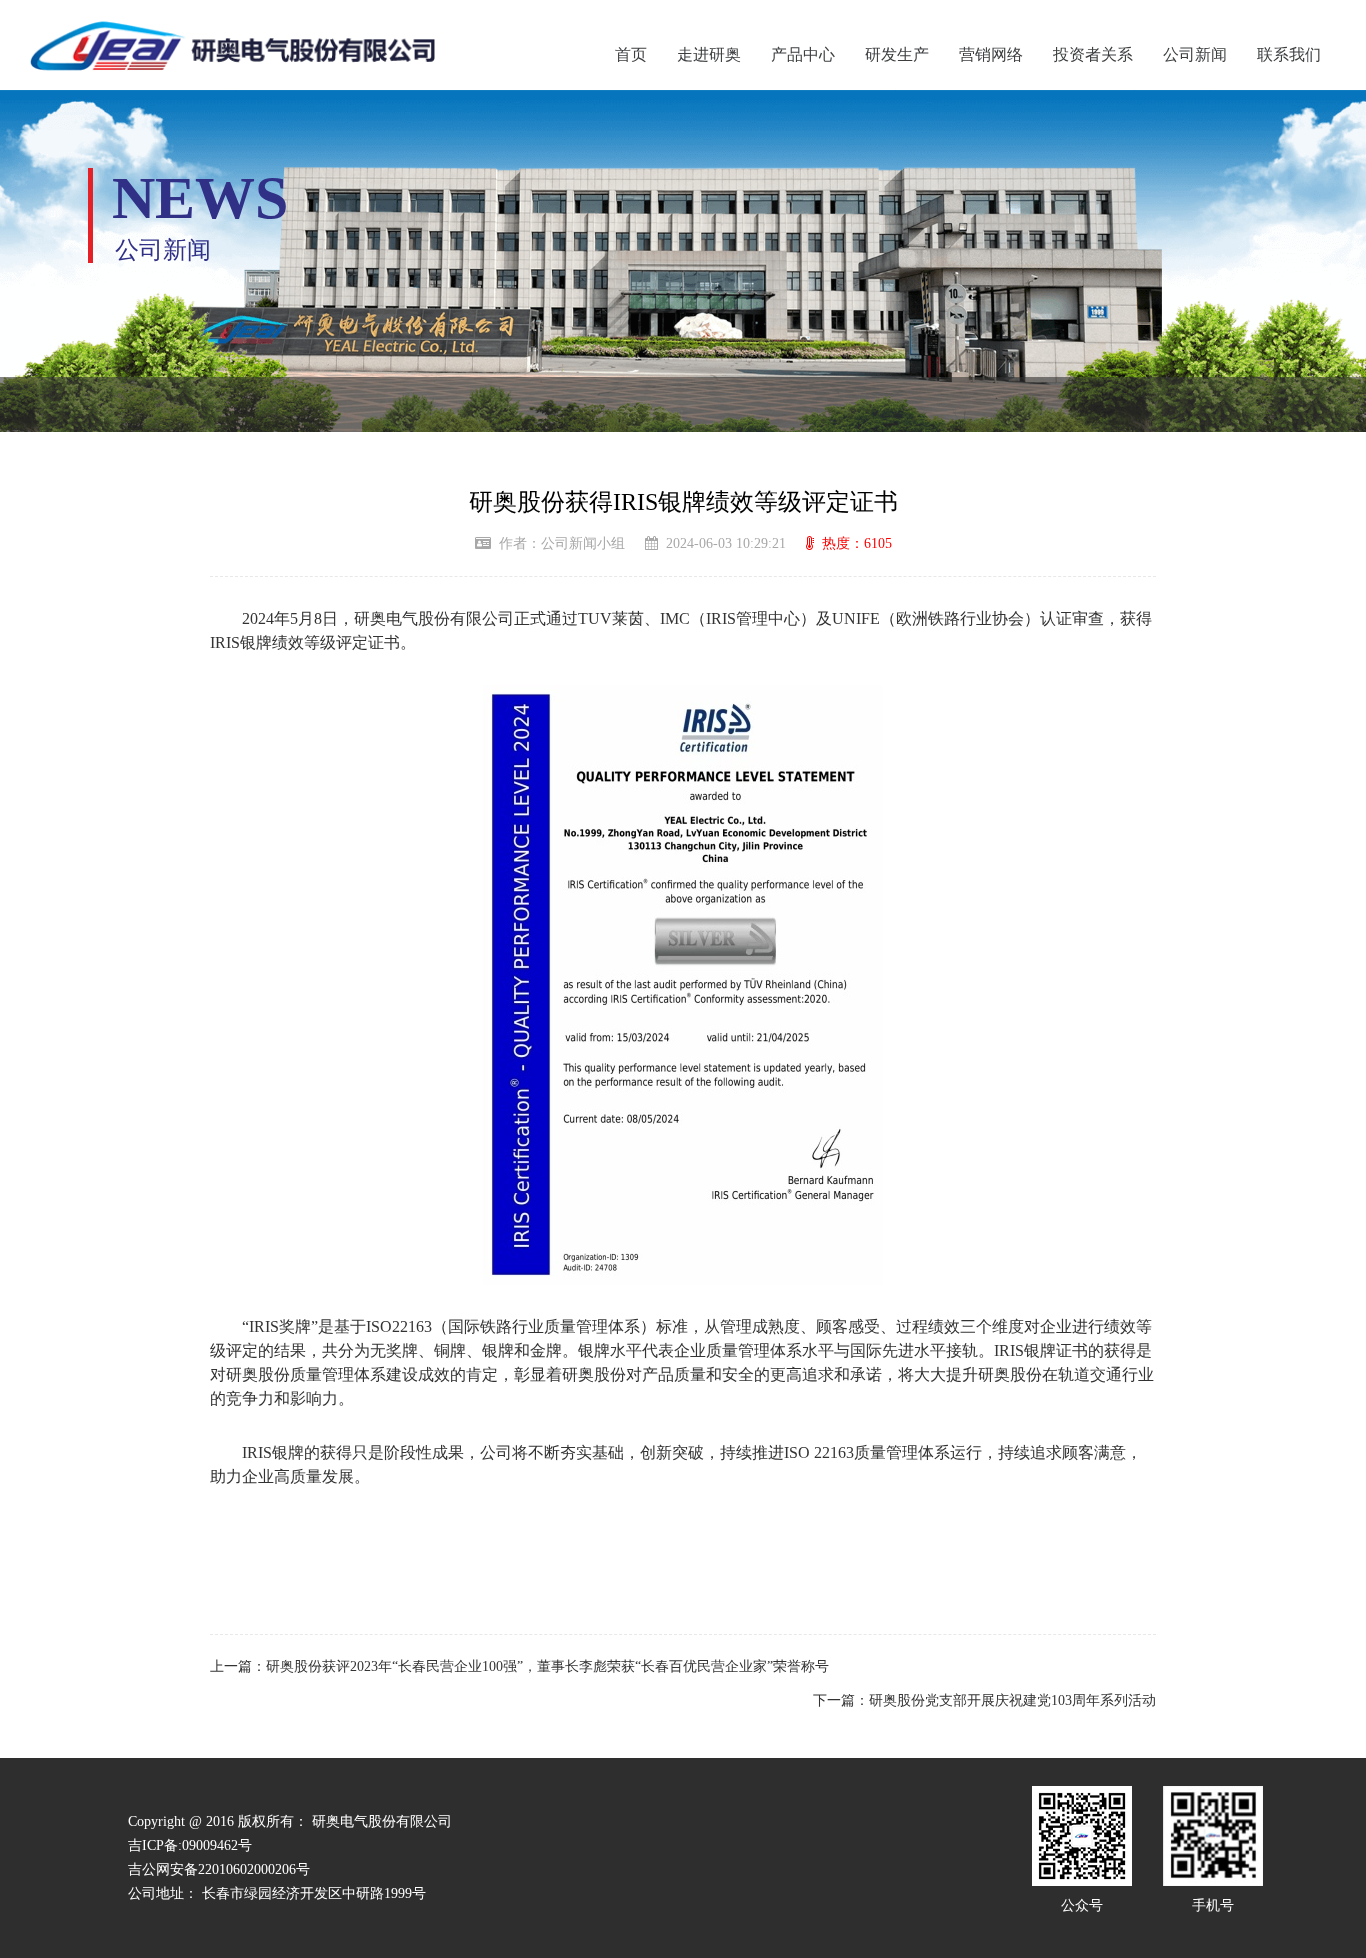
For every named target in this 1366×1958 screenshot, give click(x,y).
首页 (631, 54)
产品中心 (803, 54)
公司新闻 (1195, 54)
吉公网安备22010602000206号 (219, 1869)
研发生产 (897, 54)
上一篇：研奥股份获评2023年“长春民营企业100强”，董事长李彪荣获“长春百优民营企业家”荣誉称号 (519, 1666)
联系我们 (1289, 54)
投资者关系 (1093, 54)
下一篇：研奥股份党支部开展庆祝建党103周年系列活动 (984, 1700)
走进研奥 (709, 54)
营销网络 (991, 54)
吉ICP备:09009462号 (190, 1845)
